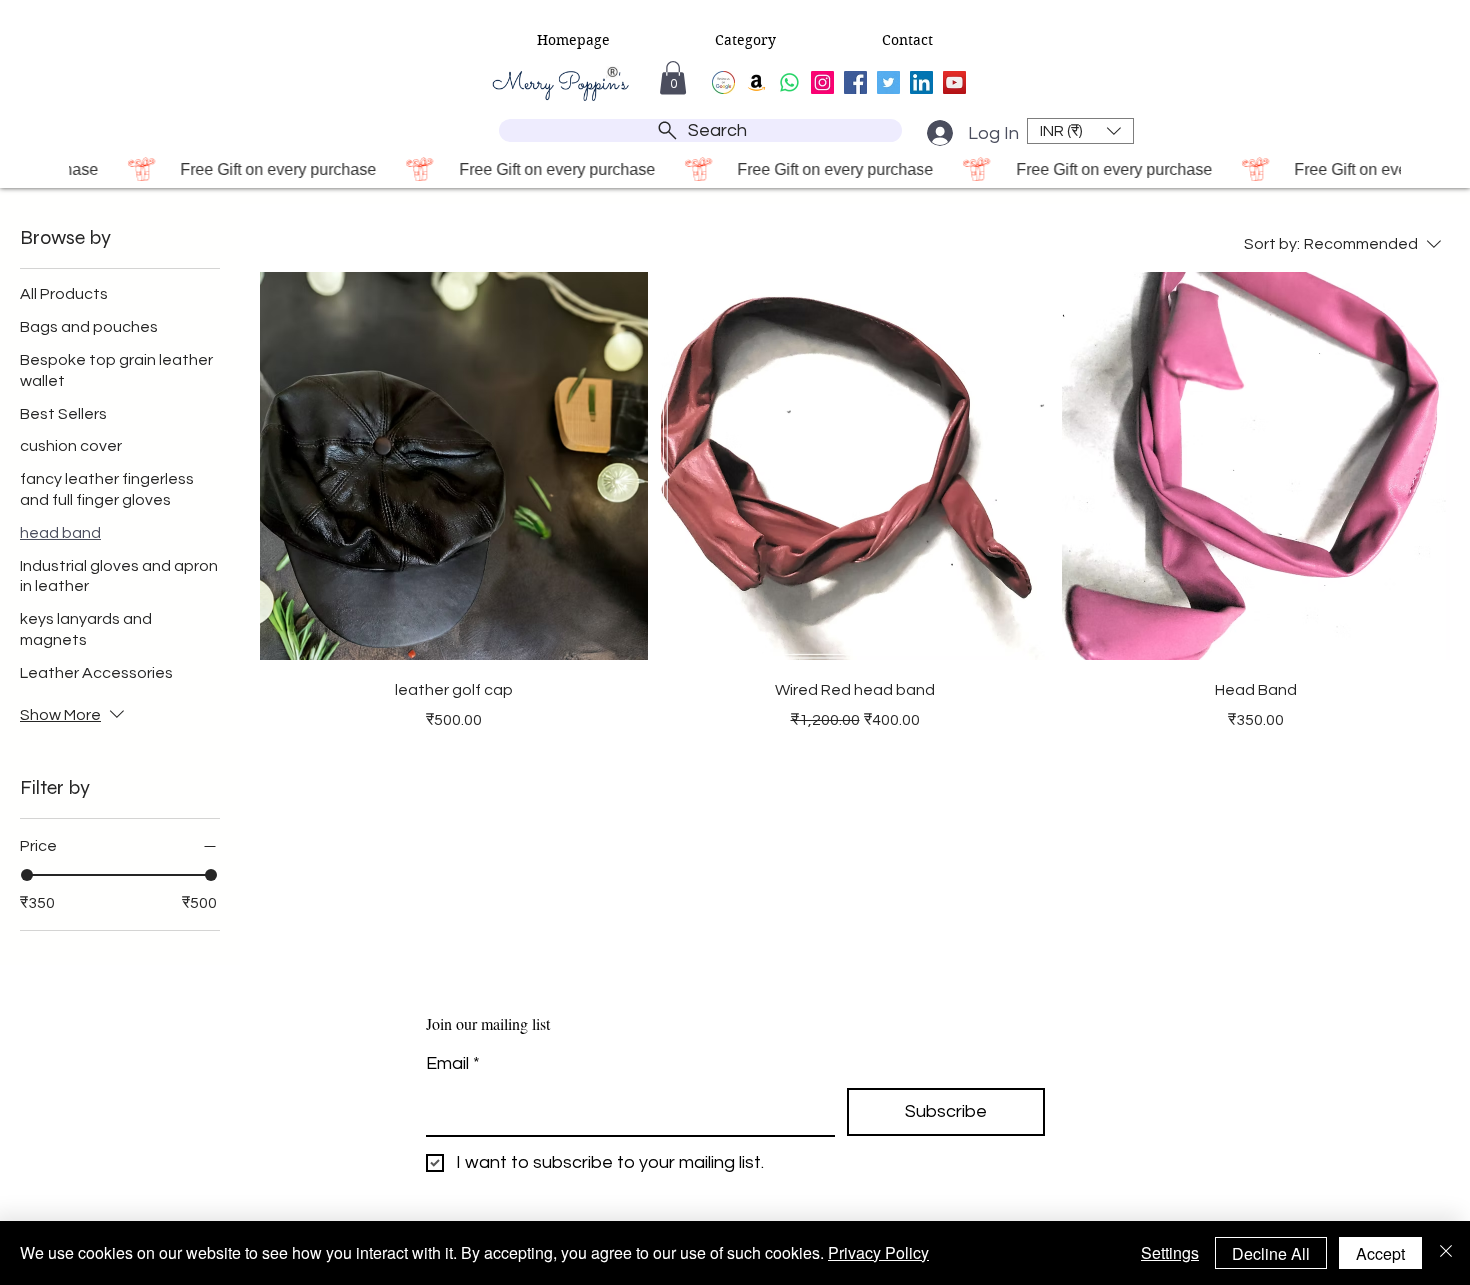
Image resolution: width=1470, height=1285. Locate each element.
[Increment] (592, 762)
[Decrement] (314, 762)
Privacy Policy (878, 1252)
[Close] (1446, 1253)
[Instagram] (822, 82)
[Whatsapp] (789, 82)
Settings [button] (1170, 1252)
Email (453, 1063)
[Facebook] (855, 82)
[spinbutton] (453, 762)
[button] (573, 40)
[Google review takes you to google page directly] (723, 82)
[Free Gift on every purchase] (735, 169)
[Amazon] (756, 82)
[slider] (27, 875)
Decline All (1271, 1253)
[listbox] (1080, 131)
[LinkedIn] (921, 82)
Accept (1380, 1253)
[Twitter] (888, 82)
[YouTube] (954, 82)
